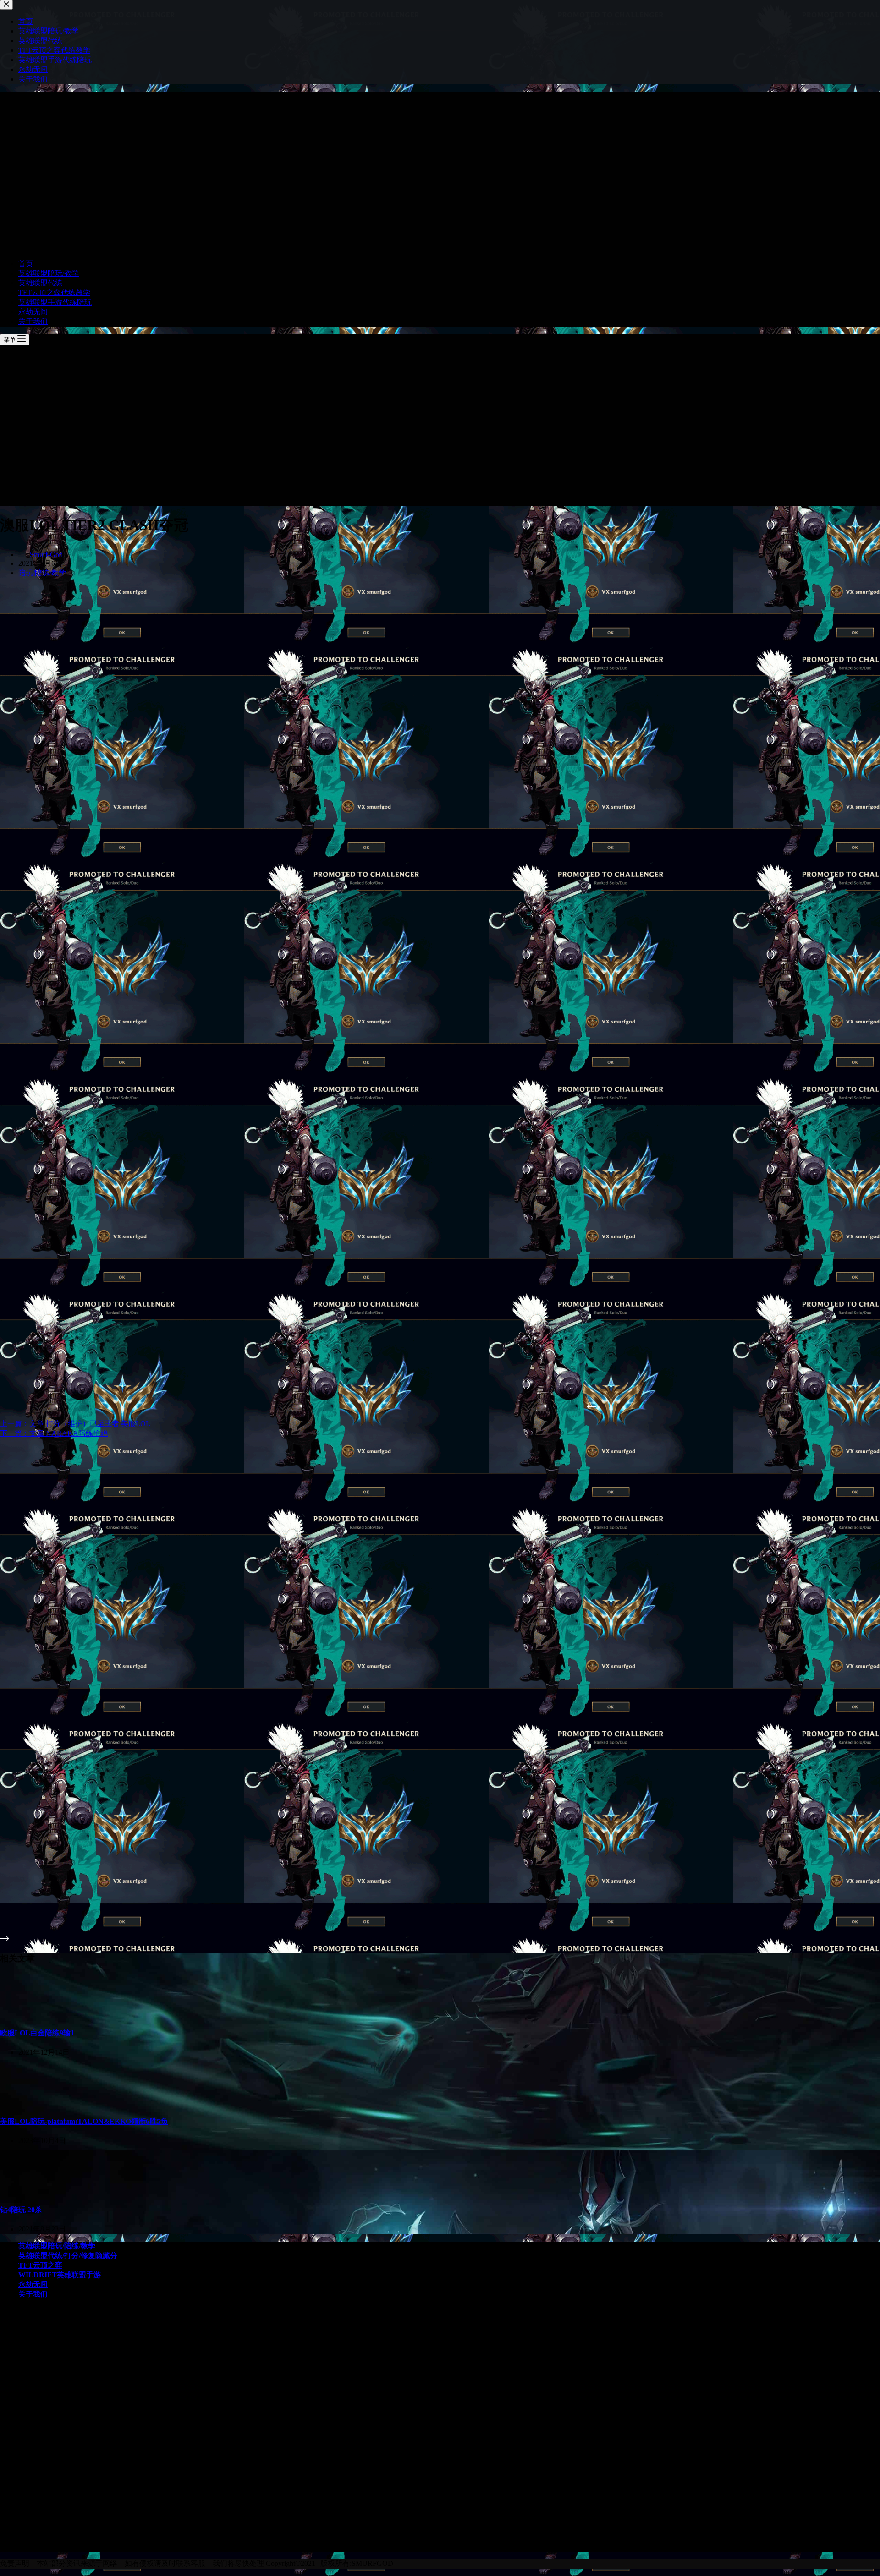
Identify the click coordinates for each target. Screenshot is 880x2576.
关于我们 (33, 321)
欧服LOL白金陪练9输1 (37, 2033)
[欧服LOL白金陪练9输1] (12, 2014)
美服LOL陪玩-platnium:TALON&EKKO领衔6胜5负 (84, 2121)
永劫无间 (33, 312)
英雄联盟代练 (40, 283)
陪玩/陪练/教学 (42, 573)
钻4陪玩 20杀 (21, 2210)
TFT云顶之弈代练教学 (54, 293)
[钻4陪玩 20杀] (29, 2191)
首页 (26, 264)
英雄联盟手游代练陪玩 (55, 302)
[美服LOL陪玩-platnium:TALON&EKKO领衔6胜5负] (29, 2103)
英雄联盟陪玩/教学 (49, 273)
